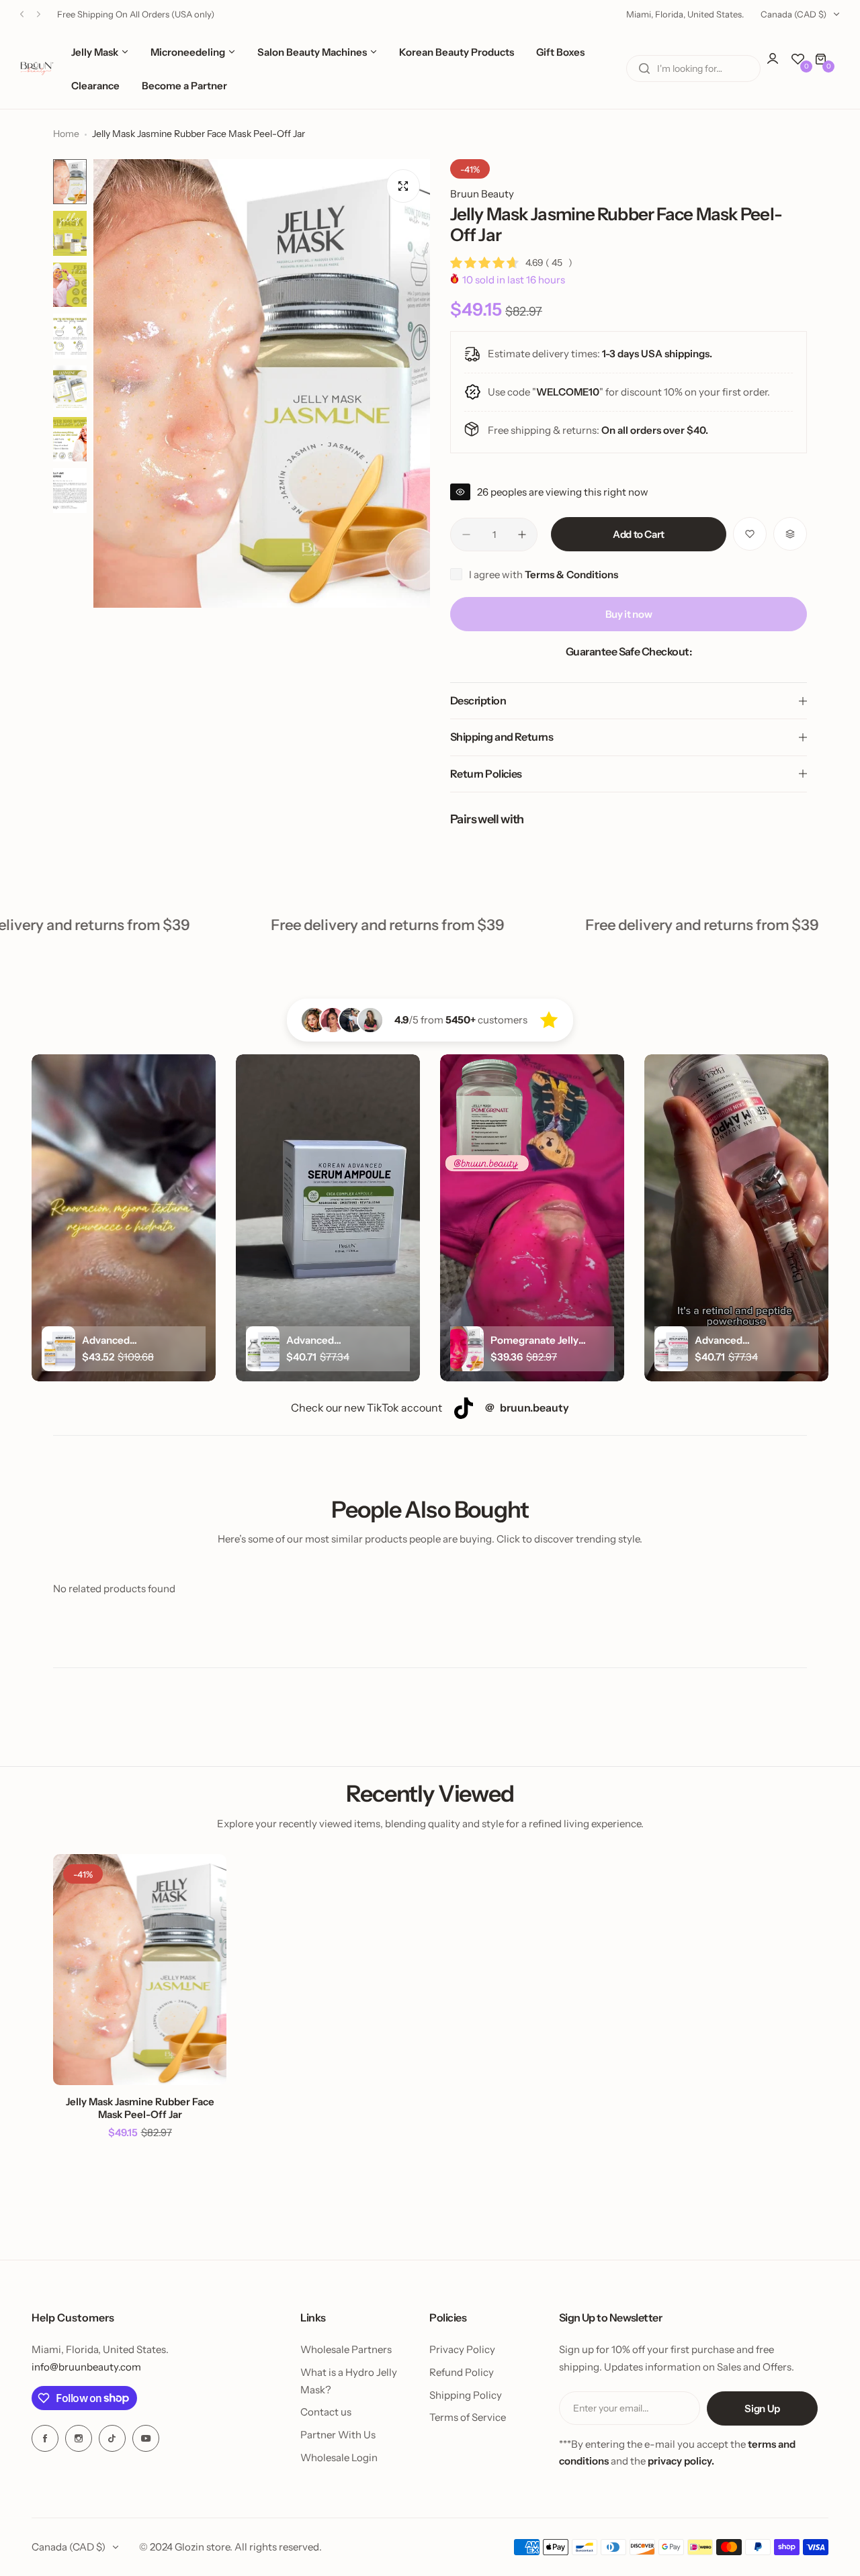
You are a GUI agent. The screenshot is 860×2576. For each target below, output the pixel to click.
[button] (22, 14)
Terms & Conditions (571, 574)
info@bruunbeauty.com (86, 2367)
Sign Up (762, 2408)
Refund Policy (462, 2372)
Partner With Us (338, 2435)
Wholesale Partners (346, 2349)
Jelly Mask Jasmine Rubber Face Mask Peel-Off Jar (140, 2108)
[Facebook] (45, 2438)
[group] (262, 383)
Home (66, 134)
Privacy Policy (462, 2349)
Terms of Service (468, 2417)
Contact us (326, 2412)
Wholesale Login (339, 2457)
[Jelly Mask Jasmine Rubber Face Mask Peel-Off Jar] (140, 1970)
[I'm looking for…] (644, 68)
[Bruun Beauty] (37, 68)
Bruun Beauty (482, 194)
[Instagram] (79, 2438)
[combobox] (693, 68)
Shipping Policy (466, 2395)
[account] (779, 65)
